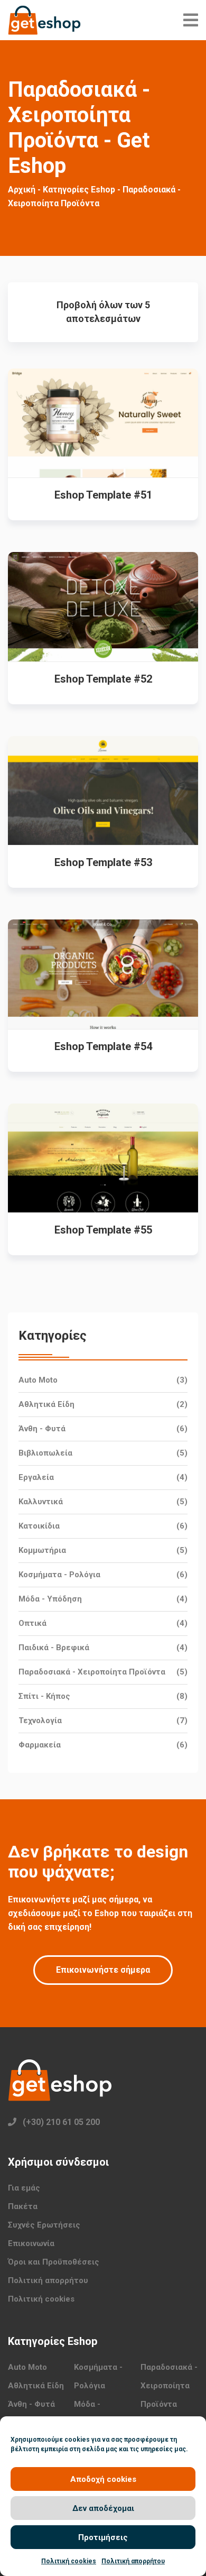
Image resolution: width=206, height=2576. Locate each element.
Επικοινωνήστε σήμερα (103, 1970)
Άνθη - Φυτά (42, 1429)
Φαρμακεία (40, 1745)
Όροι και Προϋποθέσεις (54, 2262)
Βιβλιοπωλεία (45, 1453)
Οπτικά (32, 1623)
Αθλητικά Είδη (46, 1404)
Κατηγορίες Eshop (79, 190)
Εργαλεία (36, 1477)
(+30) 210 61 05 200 (61, 2122)
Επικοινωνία (31, 2243)
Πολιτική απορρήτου (133, 2561)
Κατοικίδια (39, 1526)
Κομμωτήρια (42, 1550)
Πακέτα (23, 2206)
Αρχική (22, 190)
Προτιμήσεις (103, 2537)
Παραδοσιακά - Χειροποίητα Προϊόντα (92, 1672)
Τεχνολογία (40, 1721)
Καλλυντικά (41, 1502)
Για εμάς (24, 2188)
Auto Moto (38, 1380)
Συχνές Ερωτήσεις (44, 2225)
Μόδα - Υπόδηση (50, 1599)
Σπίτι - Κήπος (44, 1696)
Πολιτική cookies (69, 2561)
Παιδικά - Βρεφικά (54, 1648)
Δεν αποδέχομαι (103, 2508)
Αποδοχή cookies (103, 2479)
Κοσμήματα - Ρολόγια (59, 1575)
